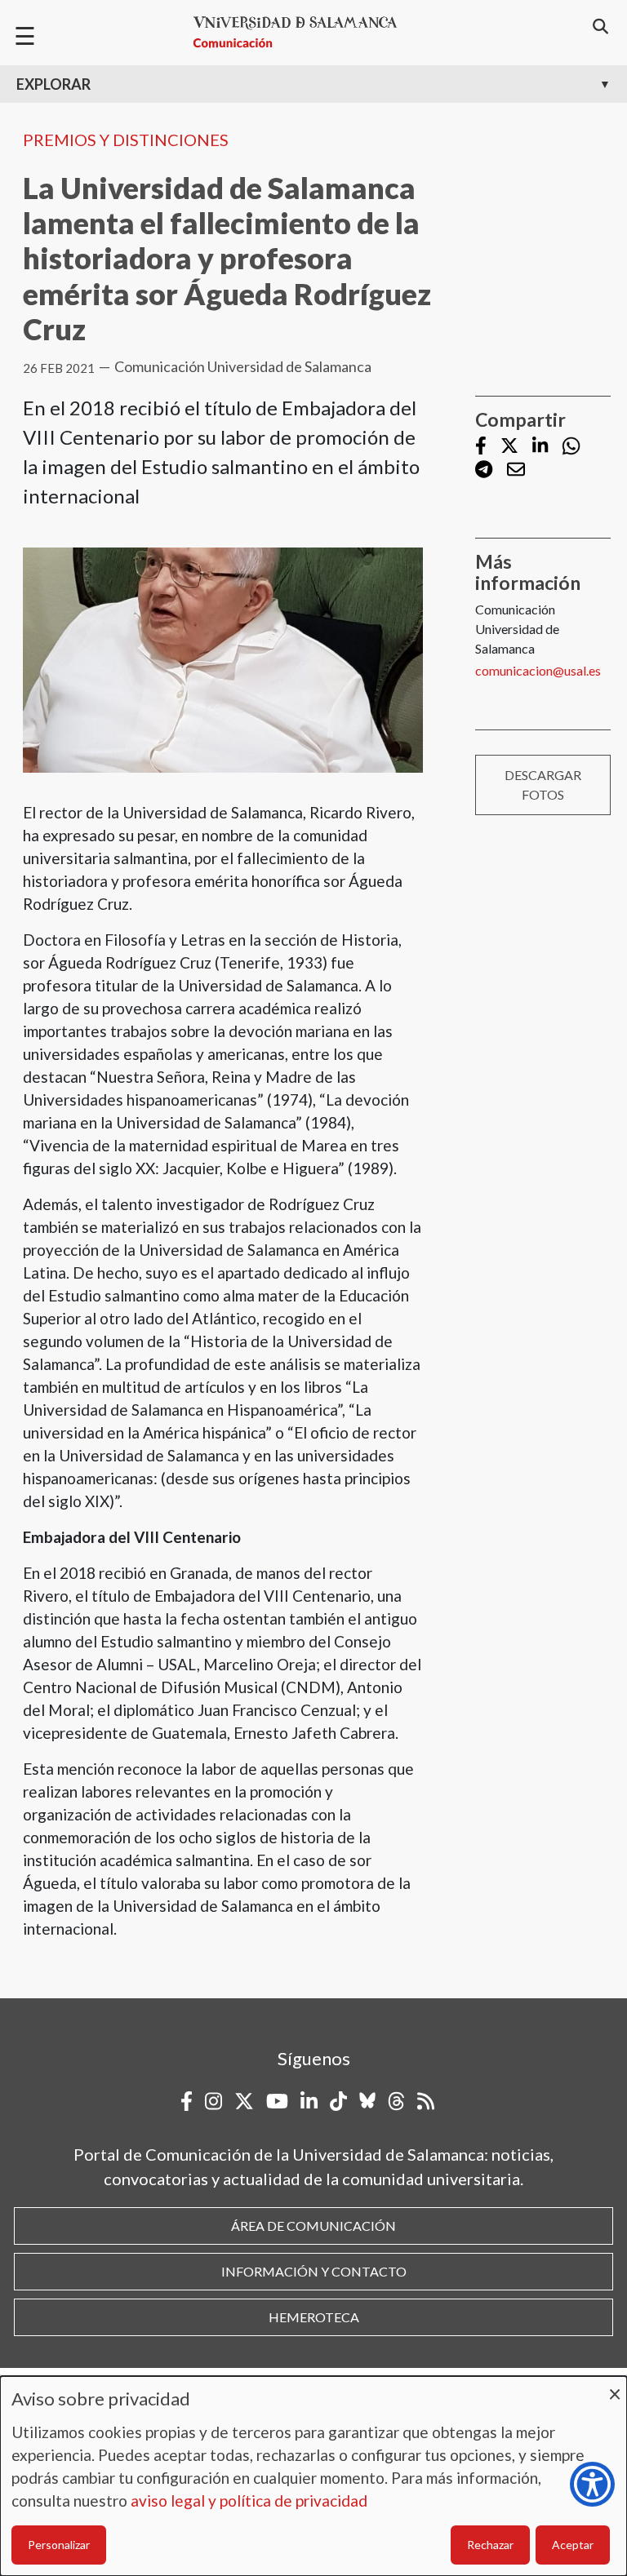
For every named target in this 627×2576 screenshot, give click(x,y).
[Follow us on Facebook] (481, 447)
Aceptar (573, 2545)
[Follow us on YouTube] (277, 2101)
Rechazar (490, 2545)
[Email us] (516, 470)
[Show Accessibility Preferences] (592, 2484)
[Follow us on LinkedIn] (540, 447)
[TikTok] (338, 2101)
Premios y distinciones (126, 140)
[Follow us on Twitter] (509, 447)
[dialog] (313, 2476)
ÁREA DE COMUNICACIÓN (313, 2226)
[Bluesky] (367, 2101)
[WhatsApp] (571, 446)
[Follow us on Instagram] (213, 2101)
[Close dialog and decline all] (615, 2386)
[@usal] (396, 2101)
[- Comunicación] (302, 32)
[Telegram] (484, 470)
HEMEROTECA (314, 2317)
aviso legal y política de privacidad (249, 2501)
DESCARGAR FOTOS (543, 785)
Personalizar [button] (59, 2545)
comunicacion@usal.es (538, 670)
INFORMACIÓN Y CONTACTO (314, 2271)
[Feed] (426, 2101)
